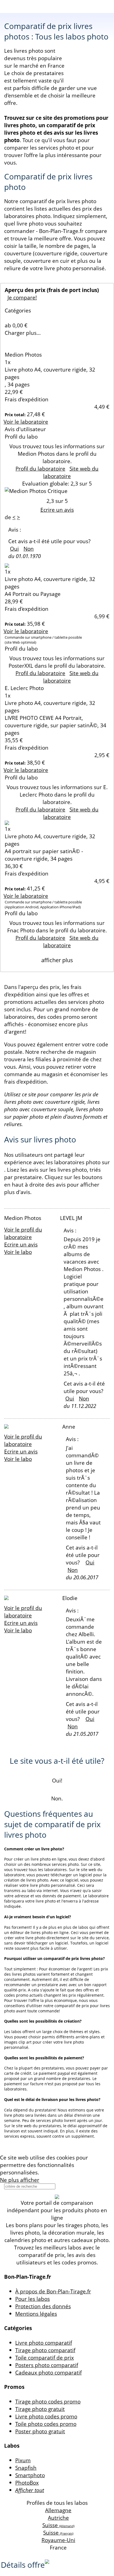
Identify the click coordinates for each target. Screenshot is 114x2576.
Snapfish (26, 2468)
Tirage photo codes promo (48, 2401)
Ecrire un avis (57, 510)
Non (29, 549)
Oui (14, 549)
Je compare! (22, 297)
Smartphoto (30, 2475)
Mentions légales (36, 2314)
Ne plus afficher (20, 2180)
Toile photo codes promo (46, 2424)
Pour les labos (33, 2299)
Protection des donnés (43, 2306)
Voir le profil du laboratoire (23, 1233)
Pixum (23, 2460)
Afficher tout (30, 2490)
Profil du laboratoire (40, 469)
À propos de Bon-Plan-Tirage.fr (53, 2291)
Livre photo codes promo (46, 2416)
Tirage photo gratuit (40, 2409)
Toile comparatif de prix (45, 2358)
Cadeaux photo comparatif (48, 2372)
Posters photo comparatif (47, 2365)
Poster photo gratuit (40, 2431)
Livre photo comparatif (44, 2343)
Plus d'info (53, 2172)
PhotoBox (27, 2483)
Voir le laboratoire (26, 422)
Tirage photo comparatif (45, 2350)
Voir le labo (18, 1252)
